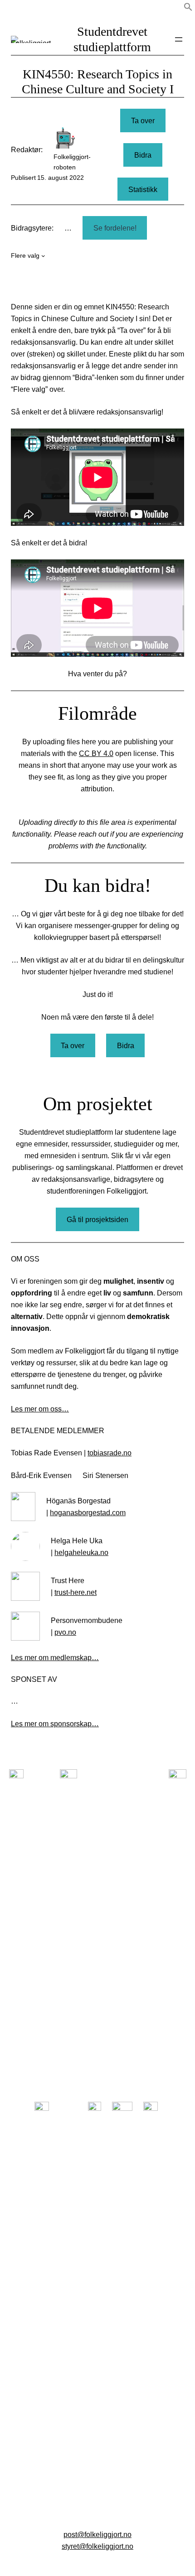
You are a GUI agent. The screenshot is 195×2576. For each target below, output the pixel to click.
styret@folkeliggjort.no (97, 2546)
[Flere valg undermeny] (43, 256)
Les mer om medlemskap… (55, 1657)
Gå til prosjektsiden (97, 1219)
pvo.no (65, 1632)
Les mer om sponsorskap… (55, 1724)
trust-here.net (76, 1592)
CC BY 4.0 (96, 753)
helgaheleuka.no (81, 1552)
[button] (188, 9)
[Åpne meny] (179, 39)
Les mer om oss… (40, 1409)
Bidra (143, 155)
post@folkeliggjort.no (97, 2534)
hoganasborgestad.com (88, 1512)
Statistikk (143, 189)
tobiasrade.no (110, 1453)
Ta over (143, 120)
